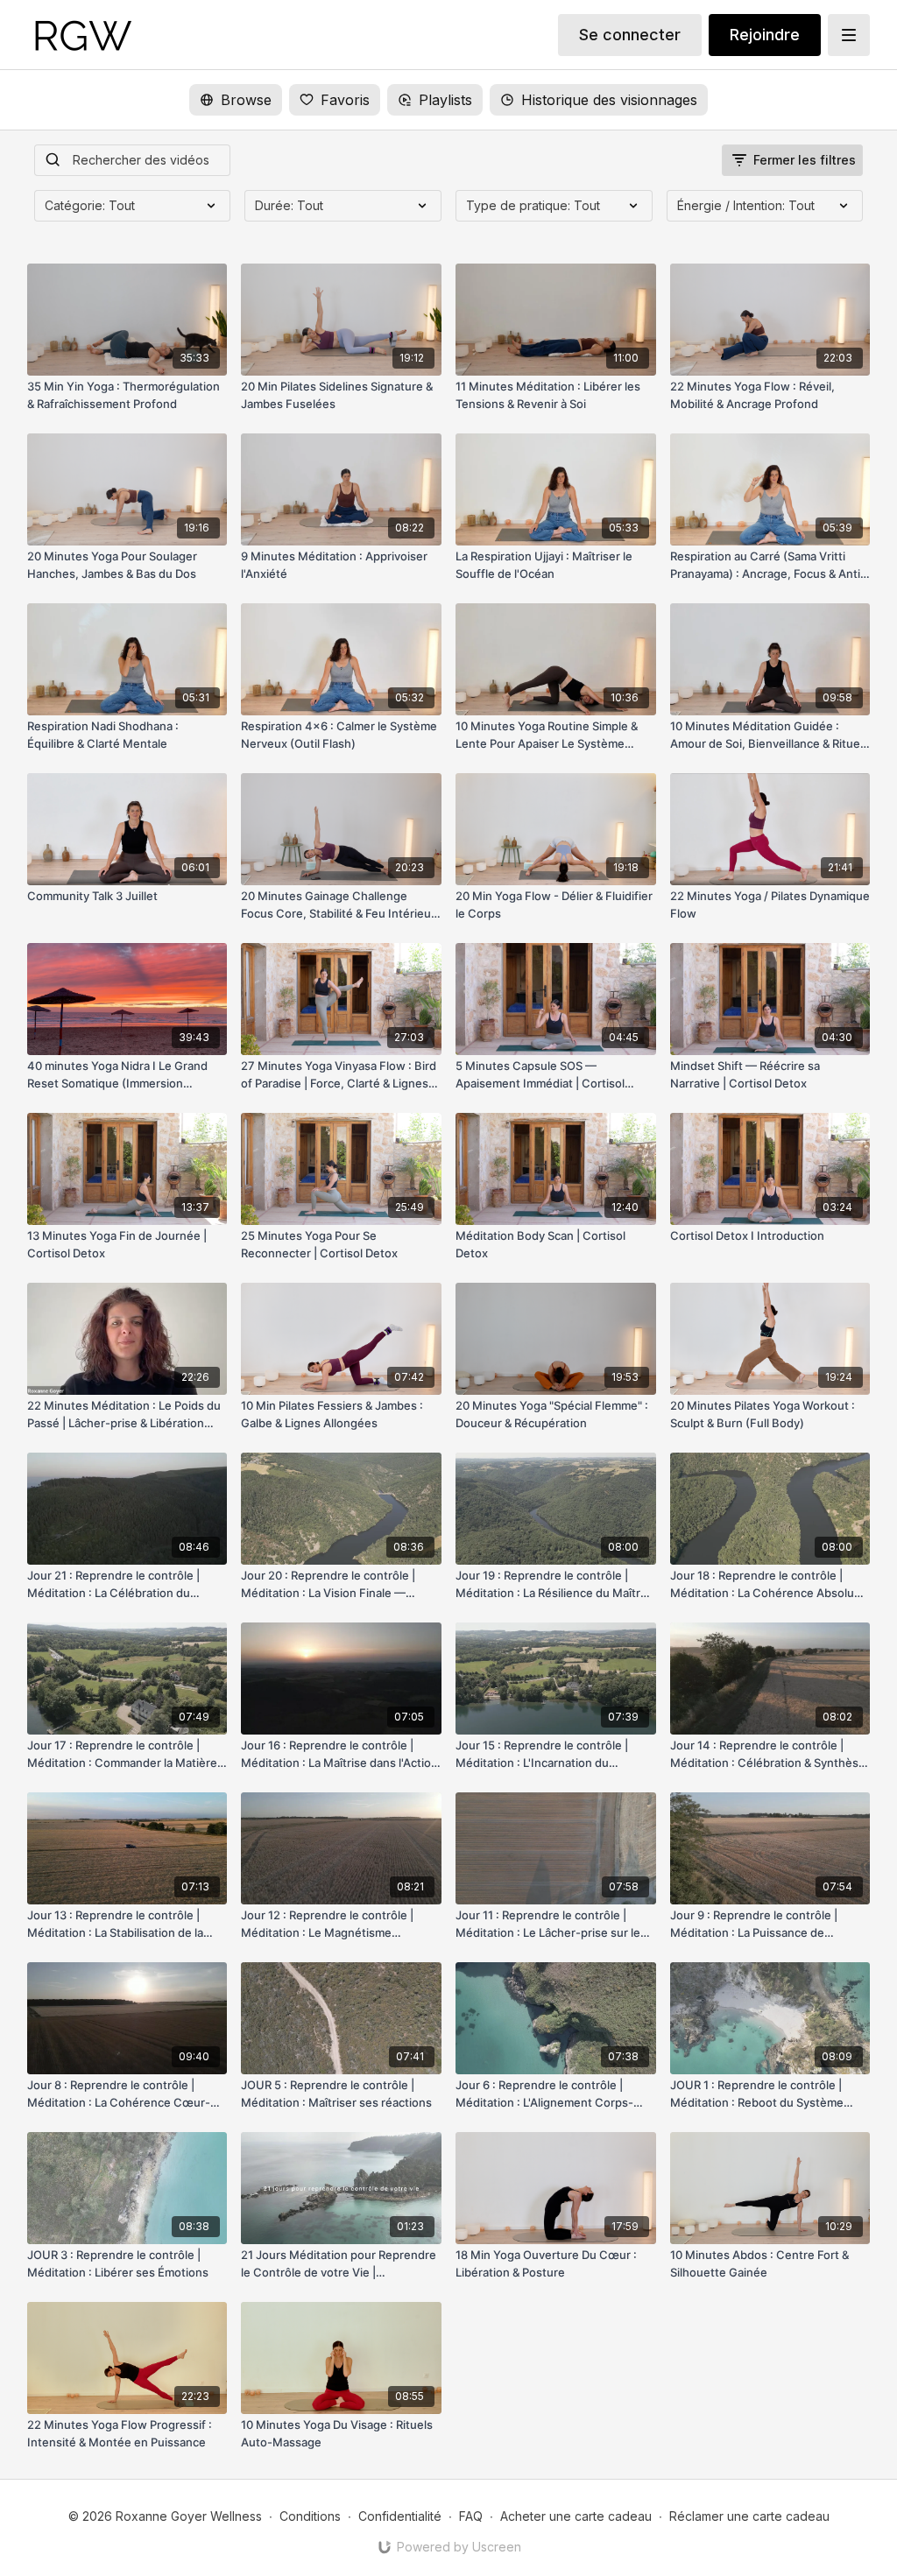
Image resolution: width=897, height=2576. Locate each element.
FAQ (471, 2516)
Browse (246, 100)
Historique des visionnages (609, 100)
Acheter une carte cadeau (576, 2516)
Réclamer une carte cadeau (749, 2516)
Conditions (310, 2516)
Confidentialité (400, 2516)
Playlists (445, 100)
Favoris (345, 100)
